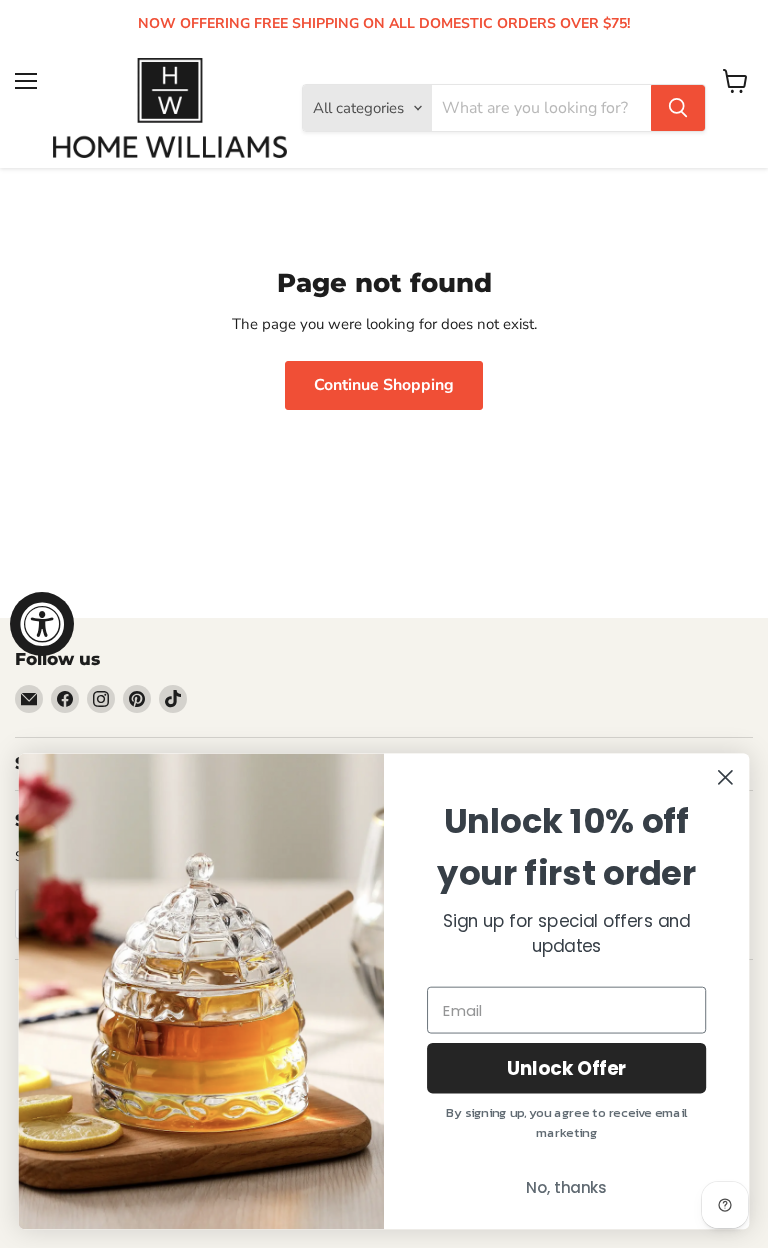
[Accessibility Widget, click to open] (42, 624)
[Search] (678, 108)
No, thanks (566, 1188)
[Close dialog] (725, 777)
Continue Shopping (384, 385)
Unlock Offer (567, 1068)
